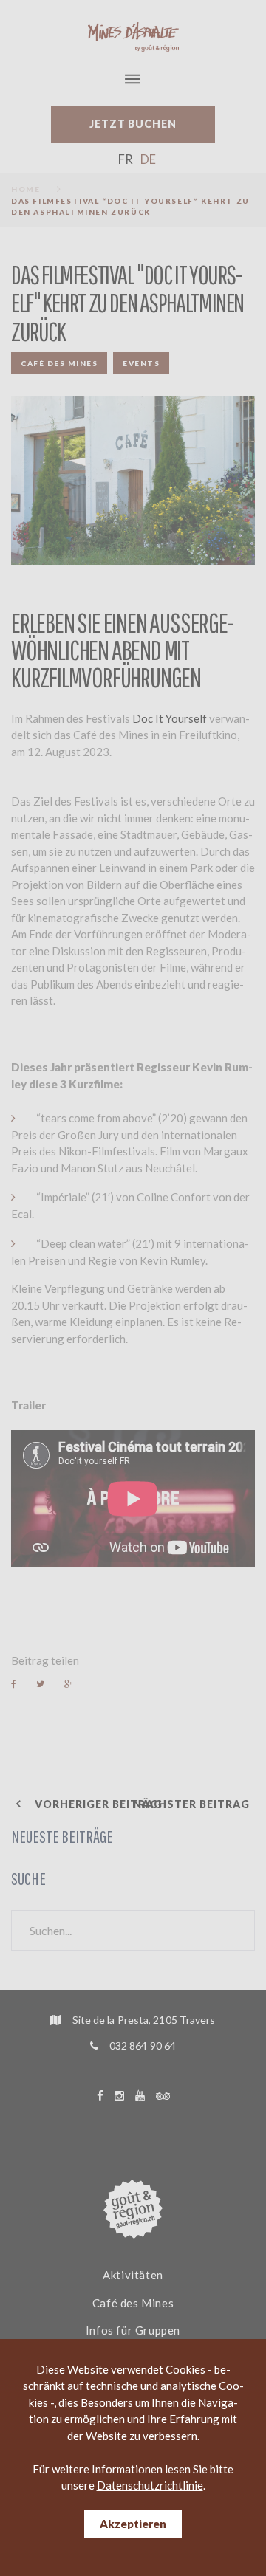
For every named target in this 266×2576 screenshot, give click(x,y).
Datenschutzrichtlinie (150, 2485)
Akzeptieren (133, 2524)
